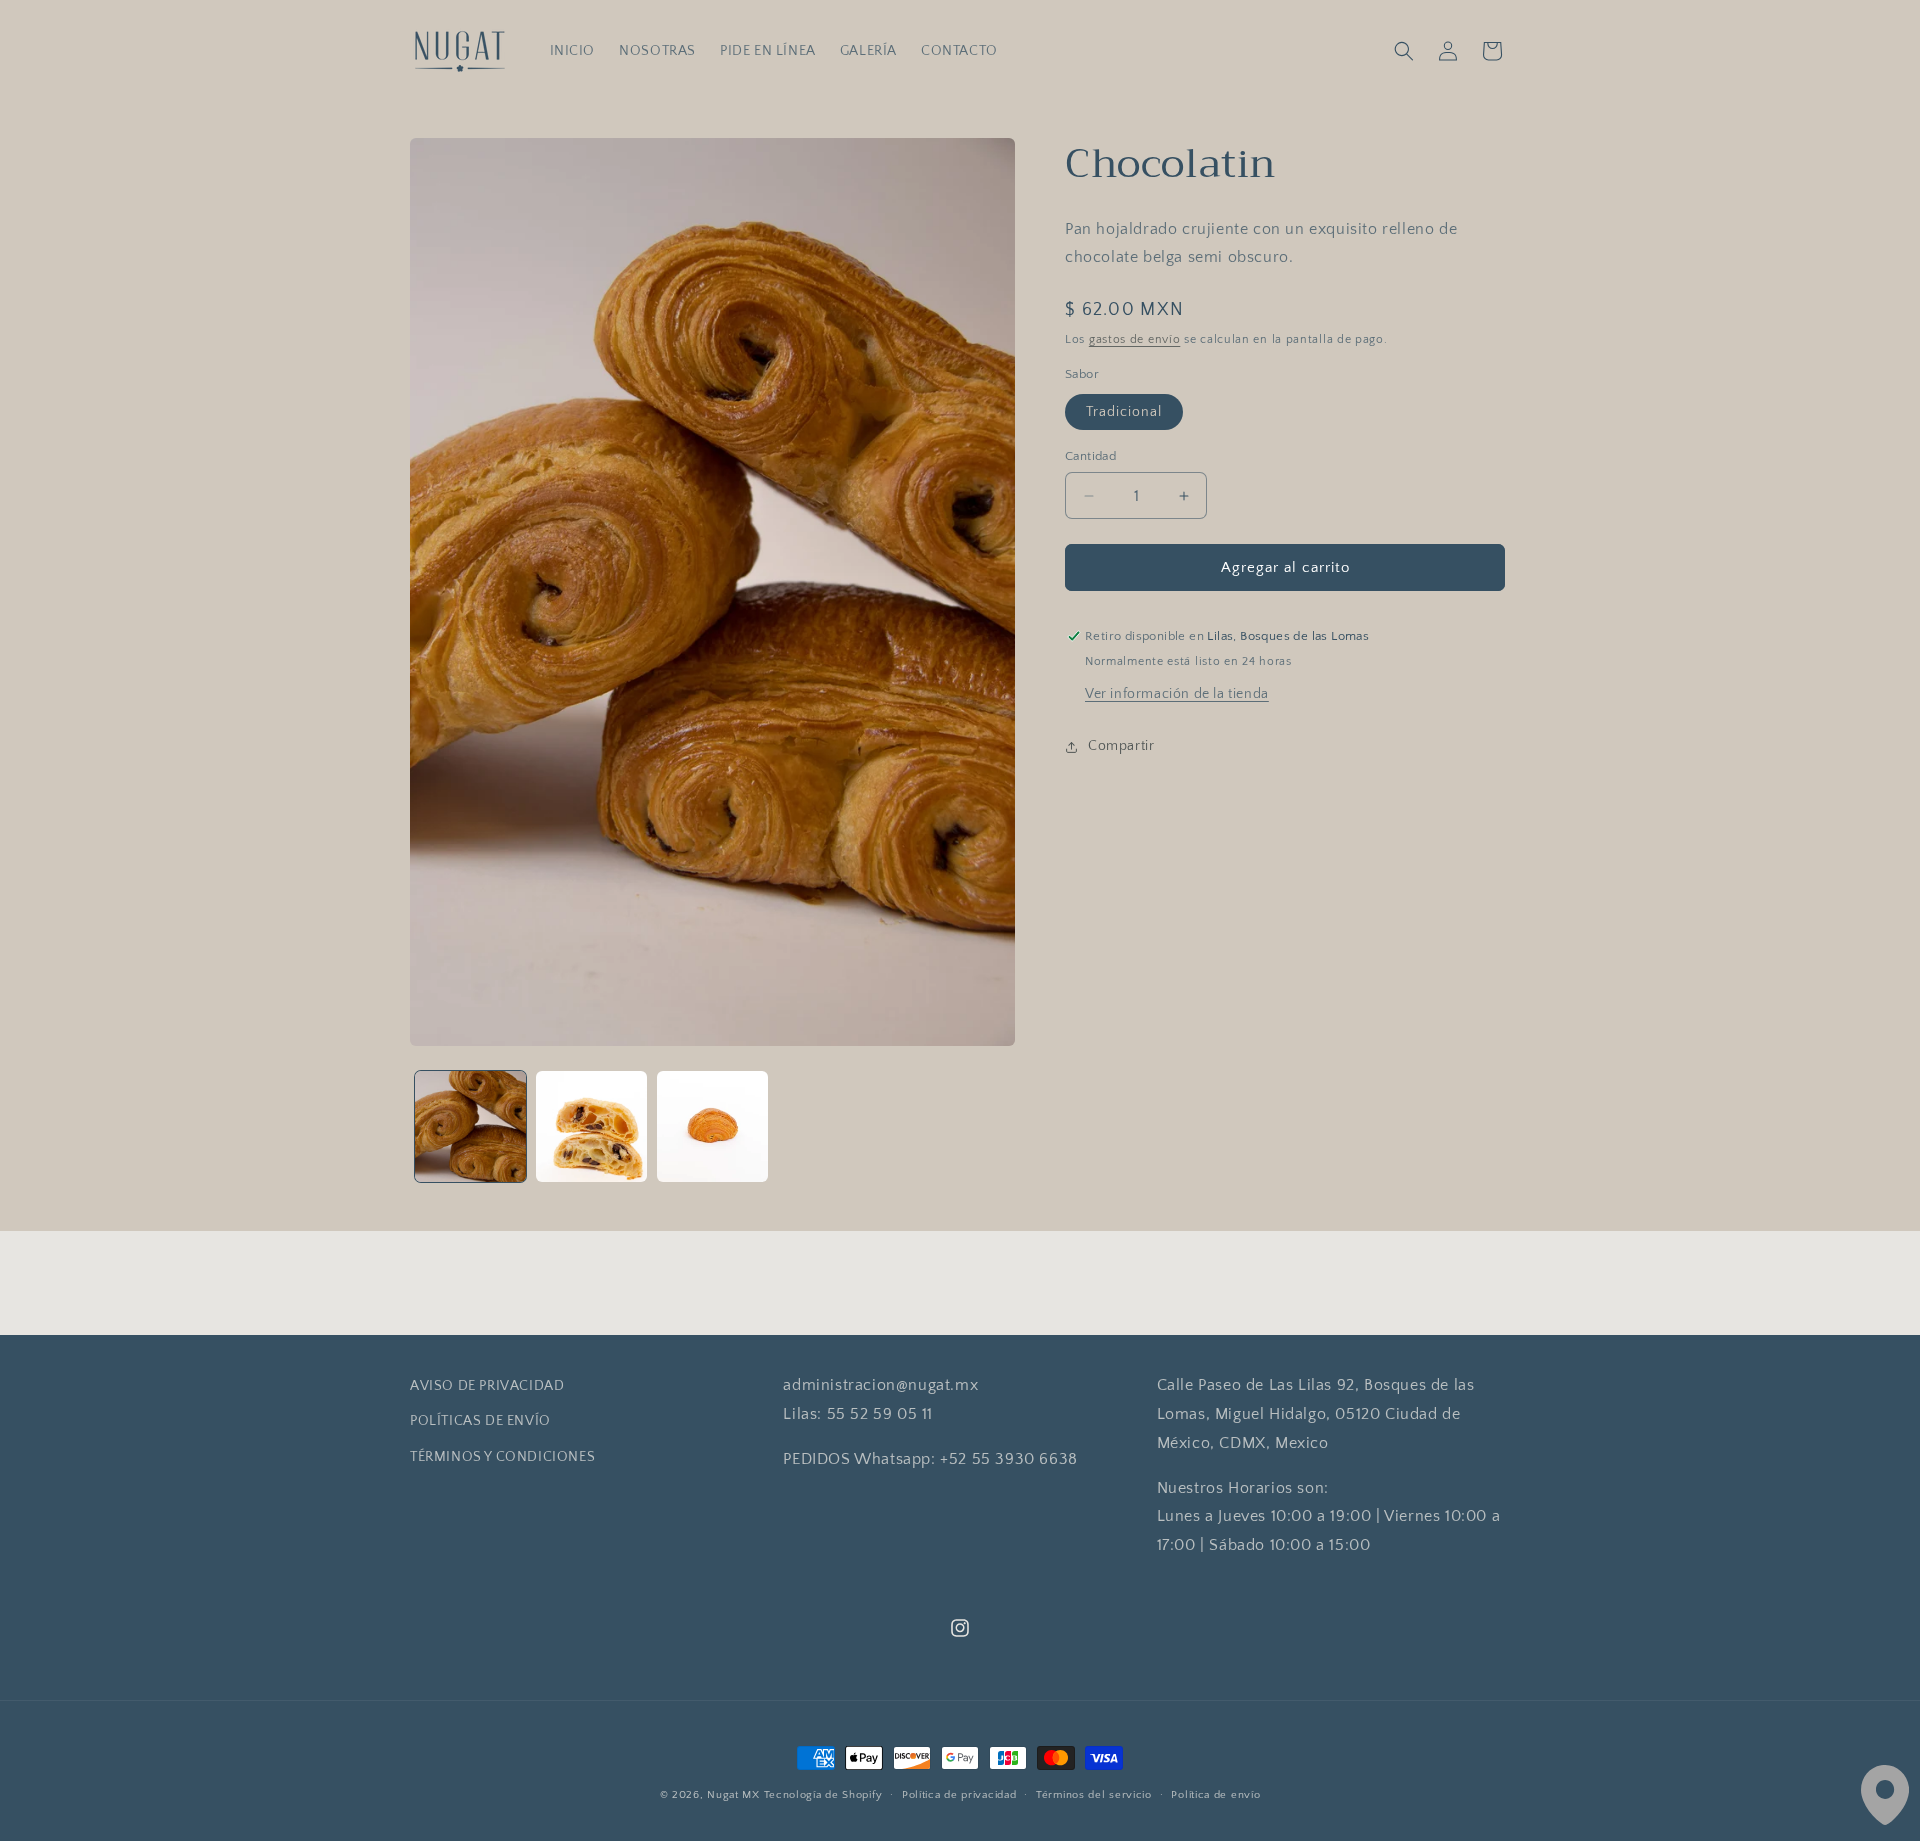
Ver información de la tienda (1177, 694)
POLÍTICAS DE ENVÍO (480, 1421)
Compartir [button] (1121, 746)
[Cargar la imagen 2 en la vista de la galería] (591, 1126)
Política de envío (1215, 1794)
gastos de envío (1135, 340)
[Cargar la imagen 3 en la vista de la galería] (712, 1126)
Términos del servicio (1094, 1794)
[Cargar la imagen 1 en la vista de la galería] (470, 1126)
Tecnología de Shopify (823, 1795)
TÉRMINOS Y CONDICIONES (502, 1456)
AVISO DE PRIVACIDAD (487, 1386)
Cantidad (1090, 456)
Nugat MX (733, 1795)
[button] (1404, 51)
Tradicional (1124, 412)
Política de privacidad (959, 1794)
